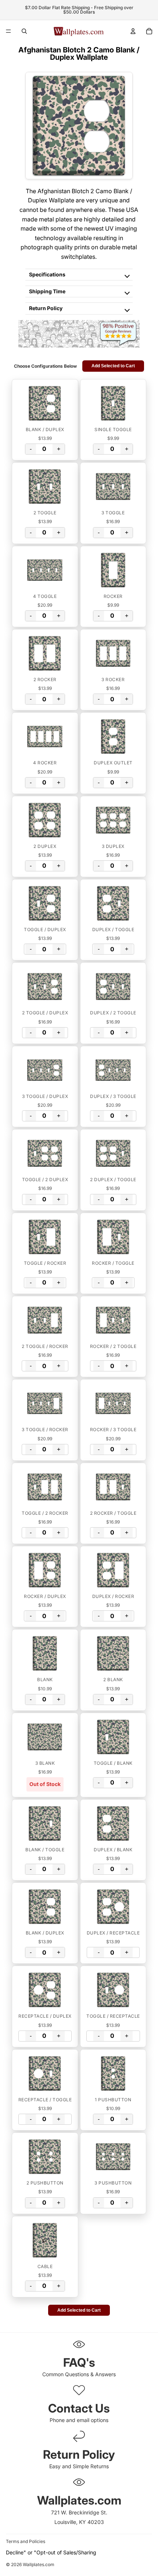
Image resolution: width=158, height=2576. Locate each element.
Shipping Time (47, 291)
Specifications (47, 274)
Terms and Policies (26, 2541)
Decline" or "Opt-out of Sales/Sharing (51, 2552)
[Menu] (8, 31)
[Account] (133, 31)
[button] (45, 403)
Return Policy (46, 308)
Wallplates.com (39, 2565)
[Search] (24, 31)
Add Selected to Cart (113, 366)
